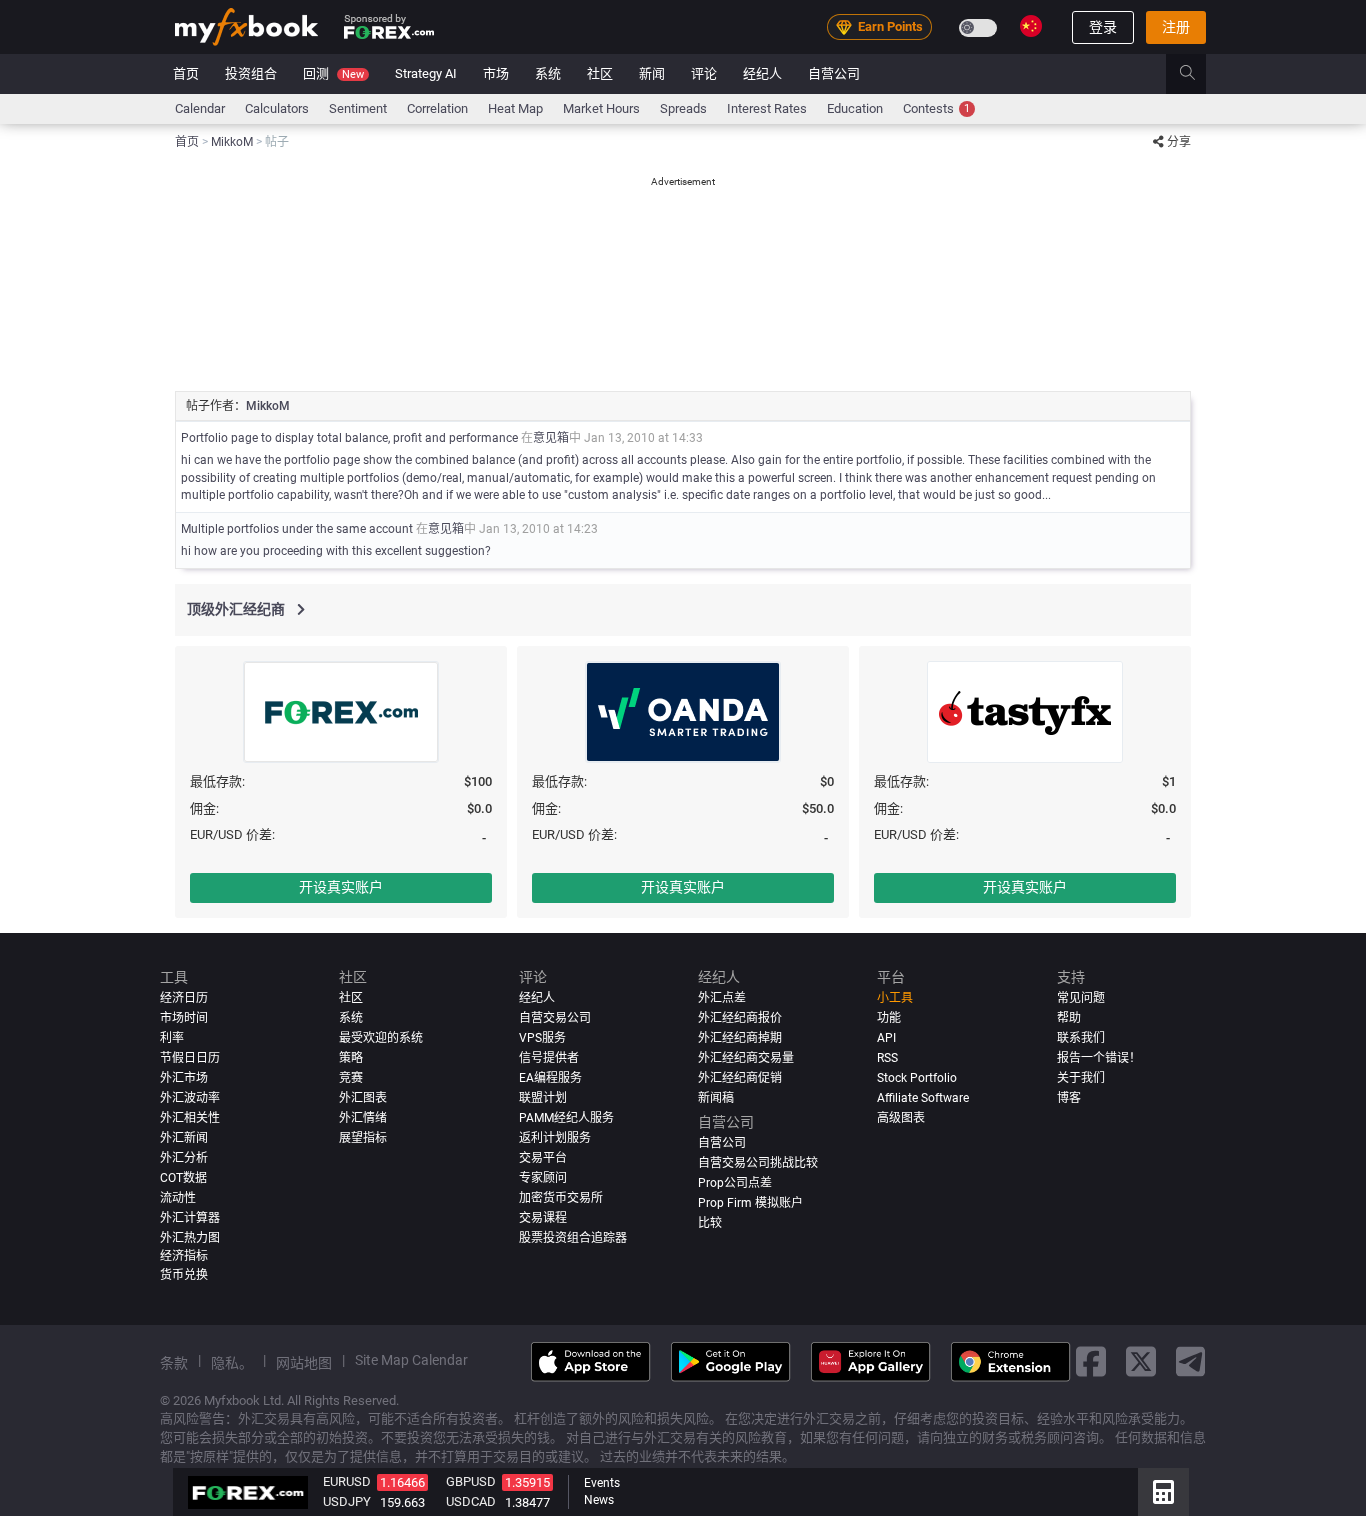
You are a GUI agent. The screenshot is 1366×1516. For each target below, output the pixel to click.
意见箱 (551, 438)
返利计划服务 (555, 1137)
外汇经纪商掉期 (740, 1038)
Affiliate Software (923, 1097)
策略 (351, 1057)
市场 (496, 73)
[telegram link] (1191, 1361)
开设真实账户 (341, 887)
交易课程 (543, 1217)
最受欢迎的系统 (381, 1038)
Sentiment (358, 108)
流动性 (178, 1197)
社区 (600, 73)
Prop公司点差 (735, 1182)
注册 (1176, 27)
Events (602, 1483)
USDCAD (471, 1501)
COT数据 (183, 1177)
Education (855, 108)
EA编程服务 (550, 1077)
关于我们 (1081, 1077)
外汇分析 (184, 1157)
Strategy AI (426, 73)
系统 (548, 73)
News (599, 1500)
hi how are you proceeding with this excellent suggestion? (336, 551)
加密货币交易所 (561, 1197)
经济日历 (184, 998)
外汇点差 (722, 998)
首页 (186, 73)
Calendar (200, 108)
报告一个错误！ (1099, 1057)
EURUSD (347, 1481)
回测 (333, 73)
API (886, 1038)
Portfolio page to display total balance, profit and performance (349, 438)
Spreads (683, 108)
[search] (1198, 74)
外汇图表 (363, 1097)
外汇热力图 (190, 1237)
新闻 (652, 73)
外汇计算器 (190, 1217)
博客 (1069, 1097)
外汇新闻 (184, 1137)
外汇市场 (184, 1077)
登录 (1103, 27)
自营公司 (834, 73)
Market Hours (601, 108)
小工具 (895, 998)
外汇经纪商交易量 (746, 1057)
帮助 (1069, 1018)
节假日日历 (190, 1057)
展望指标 (363, 1137)
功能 (889, 1018)
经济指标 (184, 1255)
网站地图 (304, 1362)
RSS (887, 1057)
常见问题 (1081, 998)
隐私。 (232, 1362)
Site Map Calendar (411, 1359)
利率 (172, 1038)
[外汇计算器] (1163, 1492)
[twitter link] (1141, 1361)
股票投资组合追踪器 (573, 1237)
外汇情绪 (363, 1117)
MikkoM (268, 406)
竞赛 (351, 1077)
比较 (710, 1222)
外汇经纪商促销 (740, 1077)
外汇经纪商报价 (740, 1018)
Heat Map (515, 108)
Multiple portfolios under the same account (297, 529)
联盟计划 (543, 1097)
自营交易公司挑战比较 (758, 1162)
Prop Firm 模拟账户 (750, 1202)
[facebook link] (1091, 1361)
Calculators (277, 108)
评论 (704, 73)
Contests (936, 108)
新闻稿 (716, 1097)
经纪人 (762, 73)
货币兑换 (184, 1274)
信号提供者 (549, 1057)
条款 (174, 1362)
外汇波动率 (190, 1097)
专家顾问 (543, 1177)
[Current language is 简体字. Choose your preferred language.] (1031, 26)
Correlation (437, 108)
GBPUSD (471, 1481)
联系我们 (1081, 1038)
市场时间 (184, 1018)
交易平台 (543, 1157)
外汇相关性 (190, 1117)
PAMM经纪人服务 (566, 1117)
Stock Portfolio (917, 1077)
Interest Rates (767, 108)
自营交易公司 (555, 1018)
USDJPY (347, 1501)
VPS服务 (542, 1038)
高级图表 (901, 1117)
